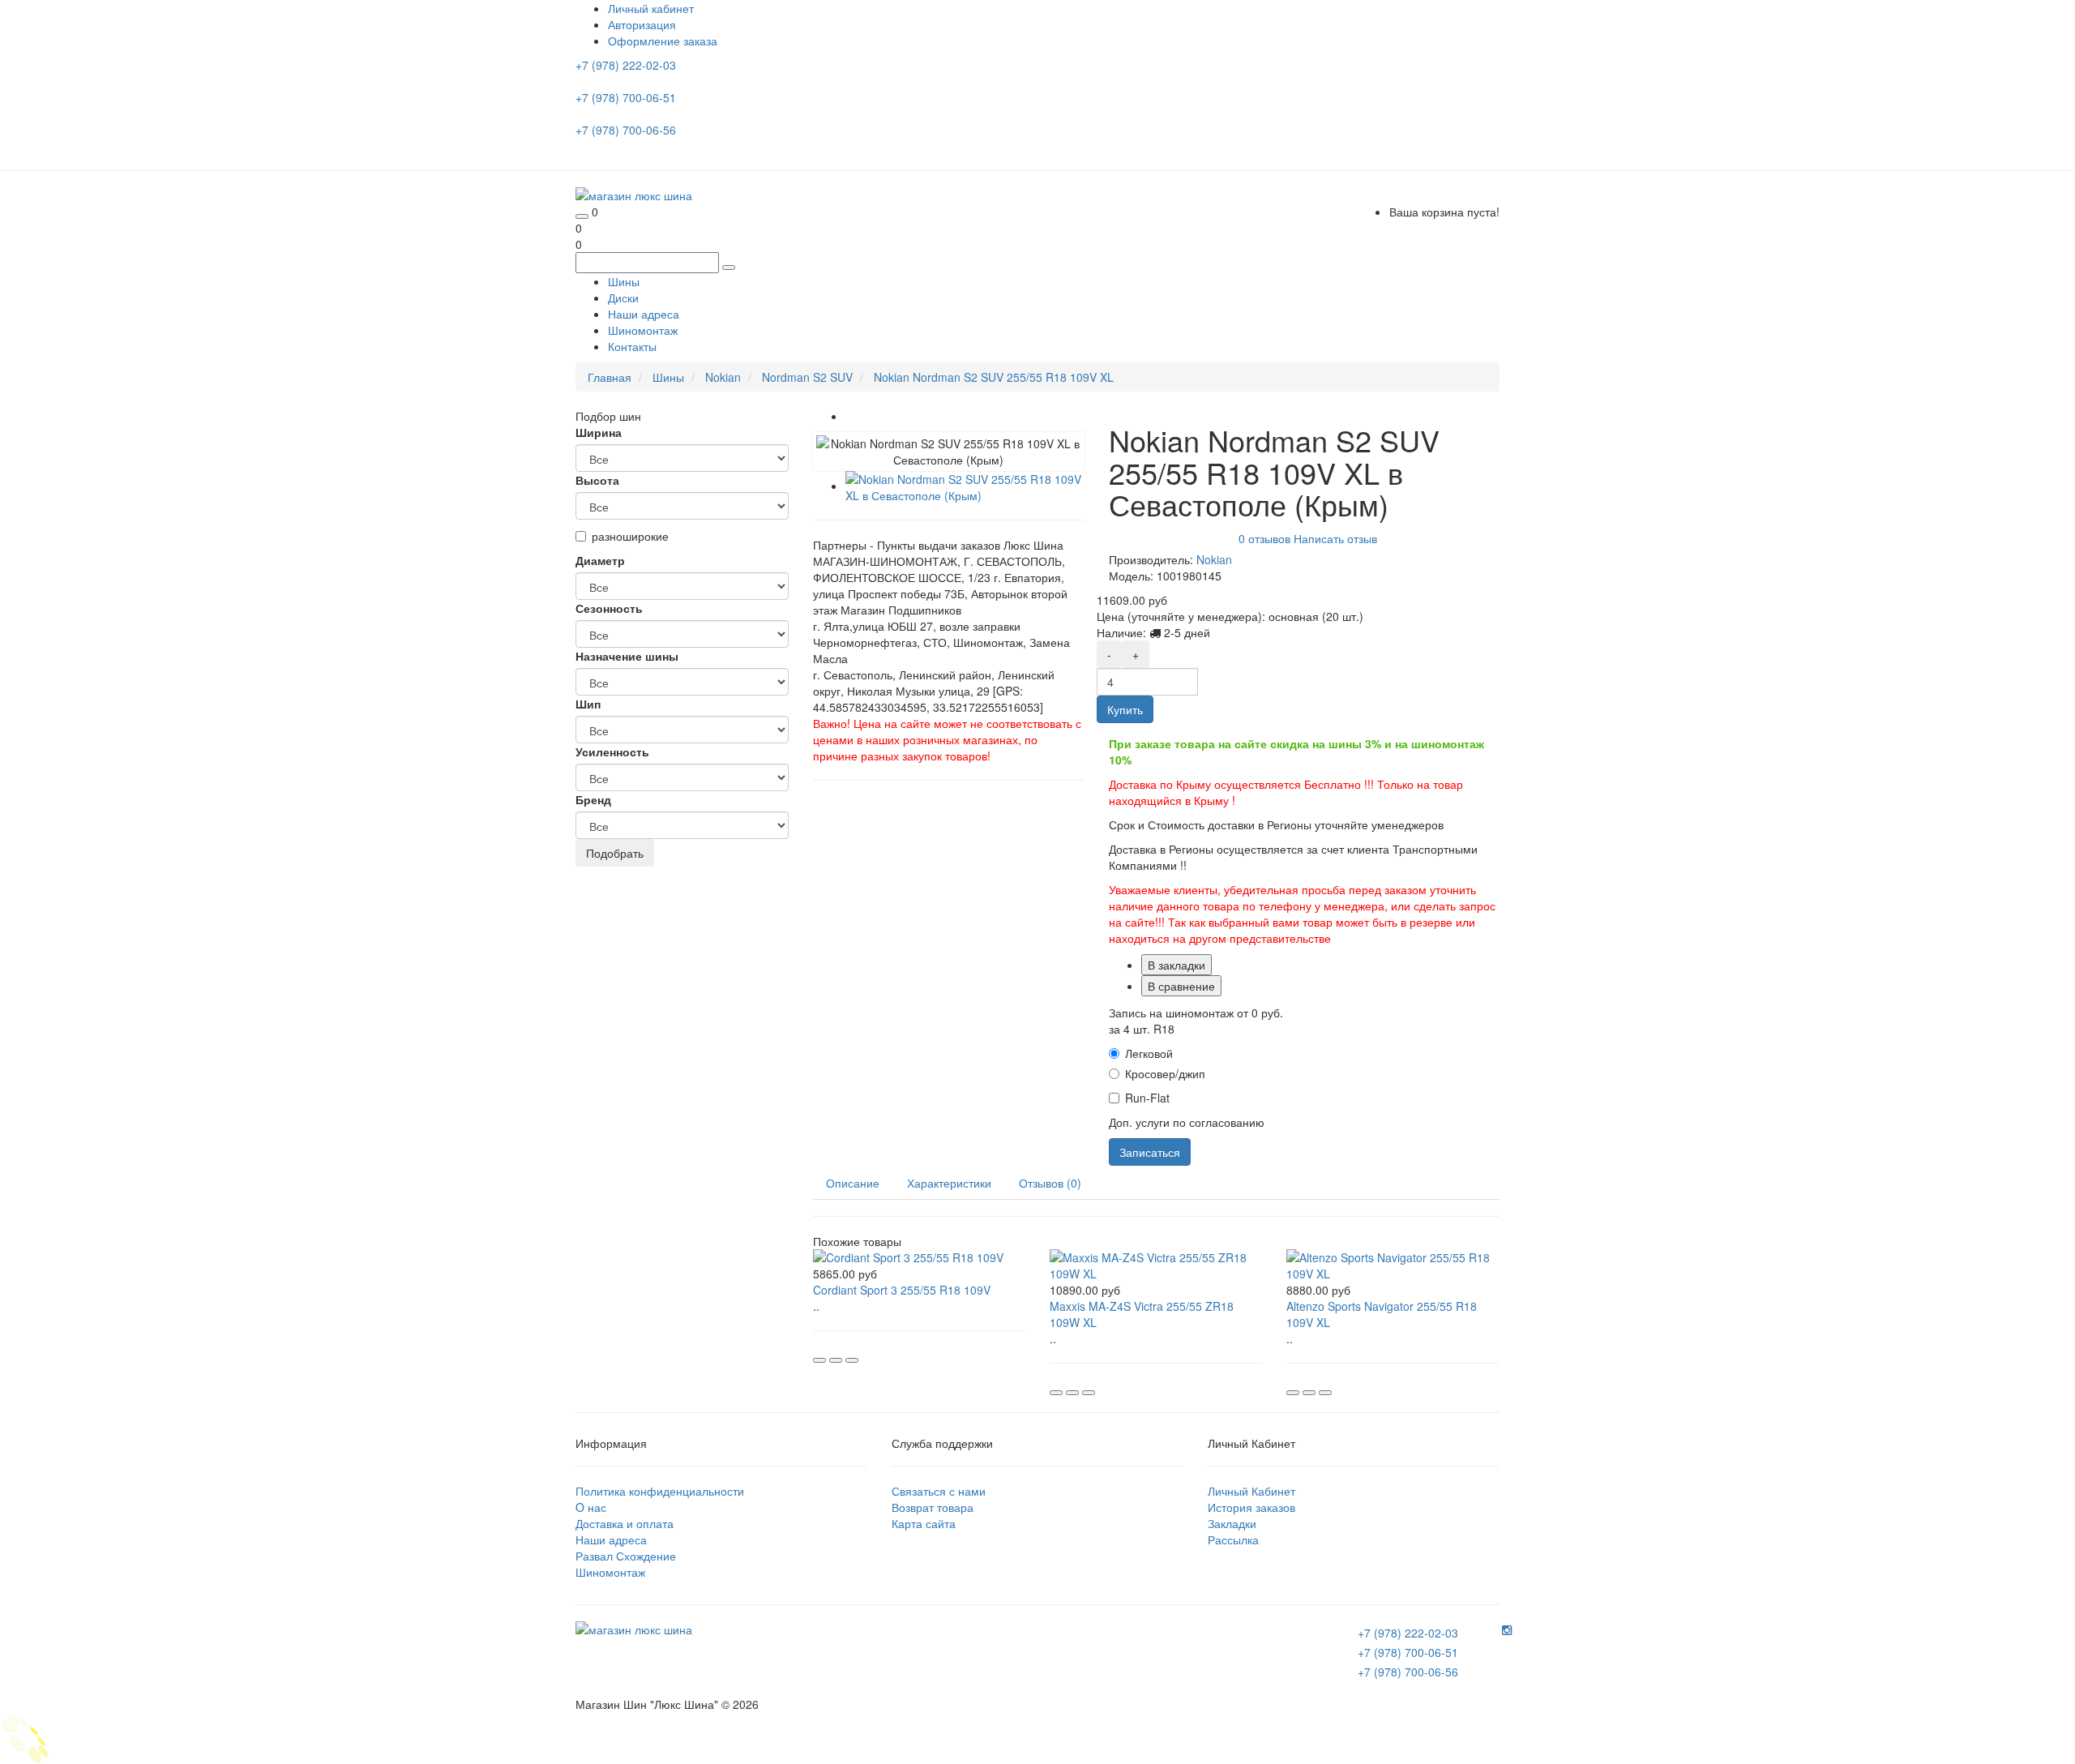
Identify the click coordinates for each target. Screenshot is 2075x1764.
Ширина (599, 432)
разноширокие (630, 536)
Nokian (723, 377)
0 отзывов (1264, 537)
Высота (597, 480)
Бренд (593, 799)
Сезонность (609, 608)
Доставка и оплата (625, 1523)
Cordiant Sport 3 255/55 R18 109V (902, 1290)
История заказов (1251, 1507)
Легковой (1149, 1053)
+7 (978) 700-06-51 (627, 97)
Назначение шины (627, 656)
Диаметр (600, 560)
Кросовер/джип (1165, 1073)
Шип (588, 704)
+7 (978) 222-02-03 (627, 65)
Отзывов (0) (1050, 1183)
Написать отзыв (1335, 537)
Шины (624, 281)
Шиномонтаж (643, 330)
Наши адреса (644, 314)
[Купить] (819, 1360)
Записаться (1150, 1152)
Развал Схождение (626, 1556)
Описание (853, 1183)
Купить (1125, 709)
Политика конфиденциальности (660, 1491)
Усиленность (612, 751)
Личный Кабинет (1251, 1491)
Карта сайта (924, 1523)
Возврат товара (933, 1507)
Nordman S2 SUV (807, 377)
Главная (610, 377)
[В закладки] (836, 1360)
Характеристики (949, 1183)
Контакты (632, 346)
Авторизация (642, 24)
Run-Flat (1147, 1098)
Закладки (1232, 1523)
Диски (623, 298)
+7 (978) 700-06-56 (627, 130)
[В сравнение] (852, 1360)
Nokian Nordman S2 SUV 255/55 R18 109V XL (994, 377)
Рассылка (1233, 1539)
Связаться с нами (939, 1491)
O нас (591, 1507)
